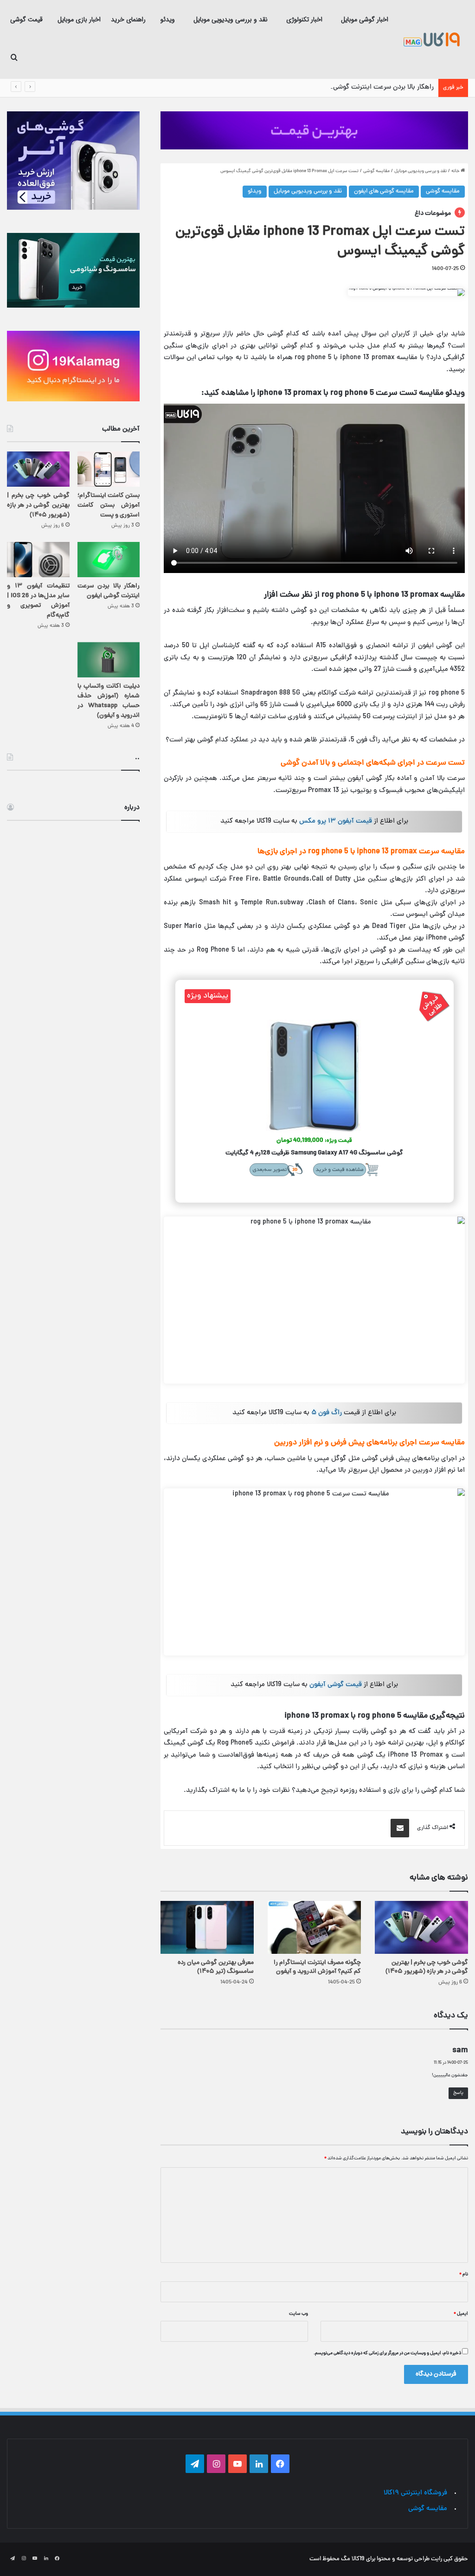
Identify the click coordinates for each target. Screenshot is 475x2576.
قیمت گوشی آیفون (336, 1685)
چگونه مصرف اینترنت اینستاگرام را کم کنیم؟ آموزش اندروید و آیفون (317, 1967)
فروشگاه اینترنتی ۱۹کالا (415, 2493)
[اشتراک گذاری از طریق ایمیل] (400, 1828)
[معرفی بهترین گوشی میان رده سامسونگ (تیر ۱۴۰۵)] (207, 1927)
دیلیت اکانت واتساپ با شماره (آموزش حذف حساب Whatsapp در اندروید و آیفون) (109, 701)
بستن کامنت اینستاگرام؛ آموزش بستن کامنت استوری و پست (109, 506)
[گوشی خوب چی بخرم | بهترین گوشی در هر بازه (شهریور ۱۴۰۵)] (421, 1927)
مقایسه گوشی (376, 171)
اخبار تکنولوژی (304, 19)
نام (464, 2274)
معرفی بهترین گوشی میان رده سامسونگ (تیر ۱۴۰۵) (216, 1967)
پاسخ (458, 2093)
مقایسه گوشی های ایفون (384, 192)
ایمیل (461, 2314)
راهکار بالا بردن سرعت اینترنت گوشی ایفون (375, 87)
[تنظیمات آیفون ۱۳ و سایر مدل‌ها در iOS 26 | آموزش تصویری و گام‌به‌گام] (38, 560)
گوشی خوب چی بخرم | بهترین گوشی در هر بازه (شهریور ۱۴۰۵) (427, 1967)
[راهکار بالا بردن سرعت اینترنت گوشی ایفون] (109, 560)
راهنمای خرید (128, 19)
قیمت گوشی (26, 19)
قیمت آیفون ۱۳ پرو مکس (336, 821)
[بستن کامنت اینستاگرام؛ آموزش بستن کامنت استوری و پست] (109, 469)
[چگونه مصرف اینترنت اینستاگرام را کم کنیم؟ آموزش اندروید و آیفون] (314, 1927)
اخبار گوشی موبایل (365, 19)
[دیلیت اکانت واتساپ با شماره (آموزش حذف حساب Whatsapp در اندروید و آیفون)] (109, 660)
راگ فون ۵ (327, 1413)
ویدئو (168, 19)
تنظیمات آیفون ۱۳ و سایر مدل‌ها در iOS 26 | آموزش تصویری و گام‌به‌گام (38, 601)
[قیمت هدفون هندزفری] (314, 130)
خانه (456, 171)
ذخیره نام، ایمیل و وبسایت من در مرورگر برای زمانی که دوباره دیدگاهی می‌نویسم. (387, 2353)
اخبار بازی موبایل (79, 19)
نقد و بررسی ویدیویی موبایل (231, 19)
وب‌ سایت (298, 2314)
